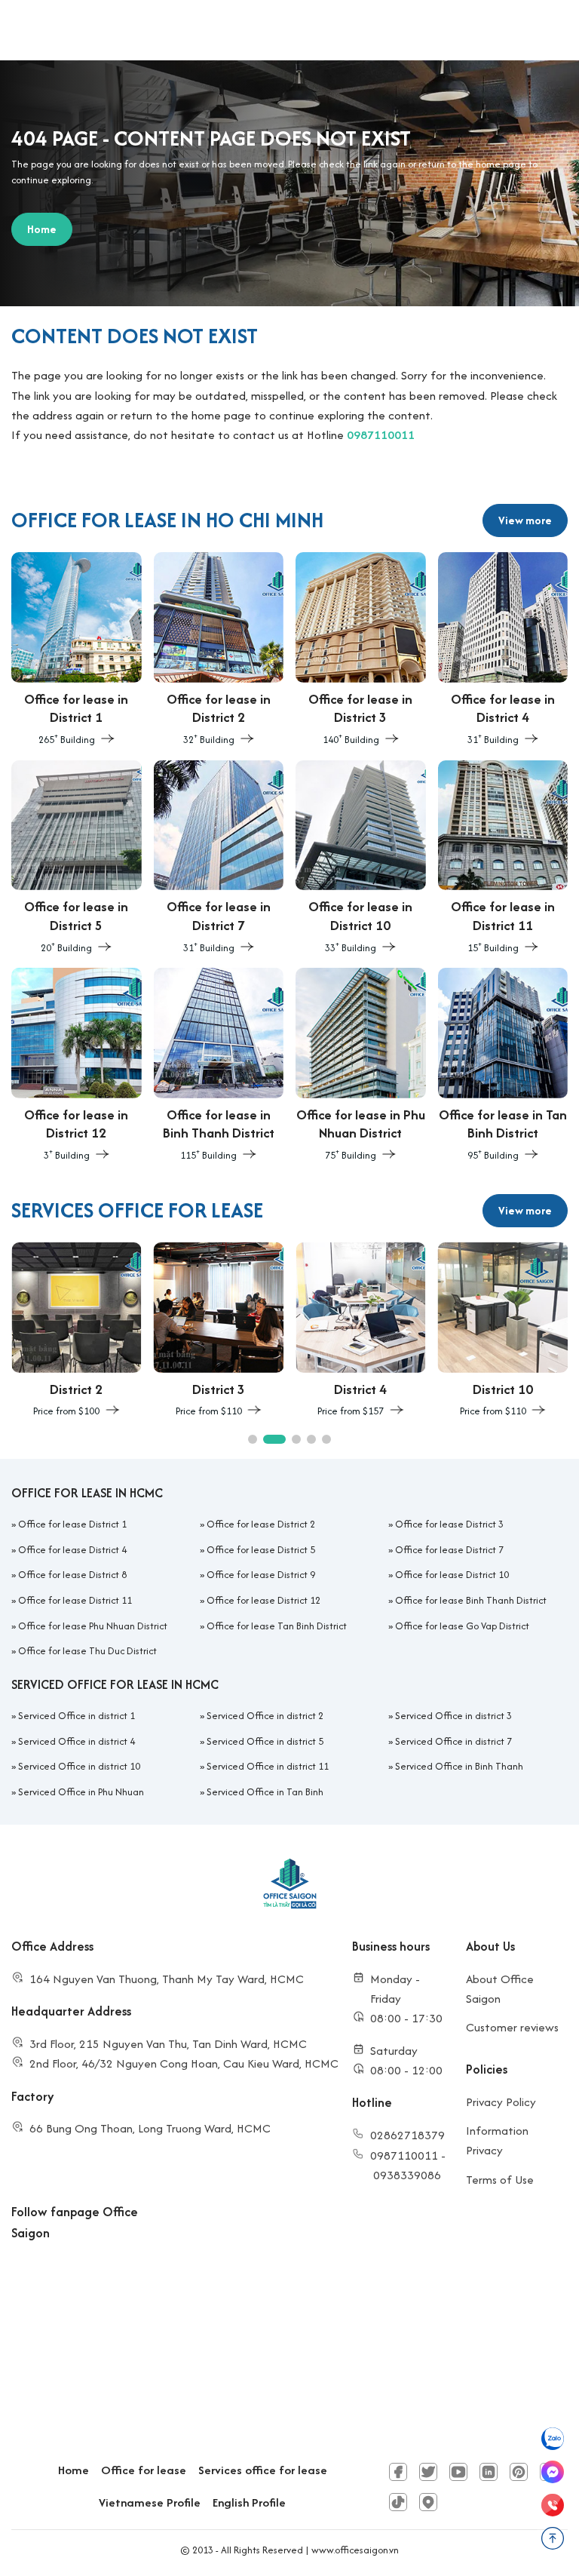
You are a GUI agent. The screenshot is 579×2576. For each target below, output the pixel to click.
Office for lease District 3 (449, 1524)
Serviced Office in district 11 (268, 1766)
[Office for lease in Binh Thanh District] (219, 1066)
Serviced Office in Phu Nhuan (81, 1792)
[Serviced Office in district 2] (77, 1331)
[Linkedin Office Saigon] (489, 2472)
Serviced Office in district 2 (265, 1716)
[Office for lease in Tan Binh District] (503, 1066)
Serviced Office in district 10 (79, 1766)
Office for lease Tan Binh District (277, 1626)
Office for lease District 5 (261, 1550)
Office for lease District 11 (75, 1600)
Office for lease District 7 (449, 1550)
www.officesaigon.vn (355, 2550)
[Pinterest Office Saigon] (519, 2472)
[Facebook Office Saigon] (398, 2472)
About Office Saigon (500, 1989)
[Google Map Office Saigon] (428, 2502)
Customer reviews (512, 2027)
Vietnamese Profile (150, 2502)
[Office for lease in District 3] (361, 650)
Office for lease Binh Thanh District (471, 1600)
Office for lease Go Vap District (462, 1626)
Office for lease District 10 (452, 1575)
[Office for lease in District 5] (77, 858)
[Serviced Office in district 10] (503, 1331)
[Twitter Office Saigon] (428, 2472)
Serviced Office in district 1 (77, 1716)
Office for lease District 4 (72, 1550)
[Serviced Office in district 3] (219, 1331)
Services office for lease (263, 2470)
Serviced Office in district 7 (453, 1741)
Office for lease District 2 (261, 1524)
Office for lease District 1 (72, 1524)
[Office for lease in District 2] (219, 650)
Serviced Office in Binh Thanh (459, 1766)
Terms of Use (500, 2180)
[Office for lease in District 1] (77, 650)
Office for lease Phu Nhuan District (93, 1626)
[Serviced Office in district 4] (361, 1331)
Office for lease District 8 (72, 1575)
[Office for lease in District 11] (503, 858)
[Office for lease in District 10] (361, 858)
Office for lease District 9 (261, 1575)
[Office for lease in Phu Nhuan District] (361, 1066)
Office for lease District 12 (263, 1600)
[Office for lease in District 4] (503, 650)
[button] (253, 1439)
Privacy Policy (501, 2102)
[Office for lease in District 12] (77, 1066)
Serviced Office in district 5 (265, 1741)
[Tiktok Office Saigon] (398, 2502)
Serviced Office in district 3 (453, 1716)
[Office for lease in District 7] (219, 858)
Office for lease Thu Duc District (87, 1651)
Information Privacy (497, 2140)
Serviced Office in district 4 (77, 1741)
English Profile (249, 2502)
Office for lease (144, 2470)
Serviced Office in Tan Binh (265, 1792)
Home (74, 2470)
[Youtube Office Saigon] (458, 2472)
